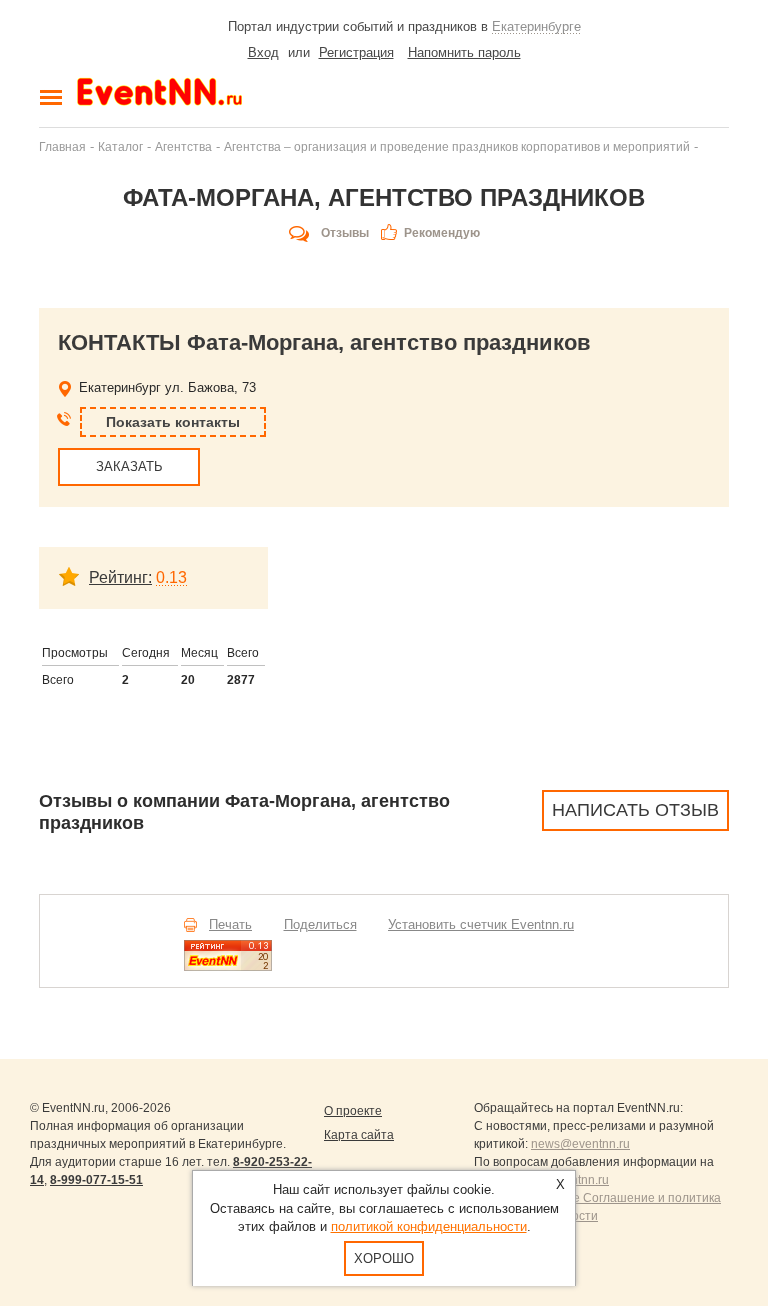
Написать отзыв (635, 810)
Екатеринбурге (536, 26)
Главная (62, 146)
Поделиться (320, 924)
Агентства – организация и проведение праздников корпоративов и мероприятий (457, 146)
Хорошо (384, 1258)
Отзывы (345, 233)
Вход (263, 52)
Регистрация (356, 52)
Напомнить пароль (464, 52)
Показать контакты (173, 422)
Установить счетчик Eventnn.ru (481, 924)
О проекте (353, 1111)
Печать (230, 924)
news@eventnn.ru (580, 1144)
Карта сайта (359, 1135)
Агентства (183, 146)
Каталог (120, 146)
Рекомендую (442, 233)
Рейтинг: (120, 577)
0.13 (171, 577)
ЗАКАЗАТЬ (129, 466)
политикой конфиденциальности (429, 1226)
